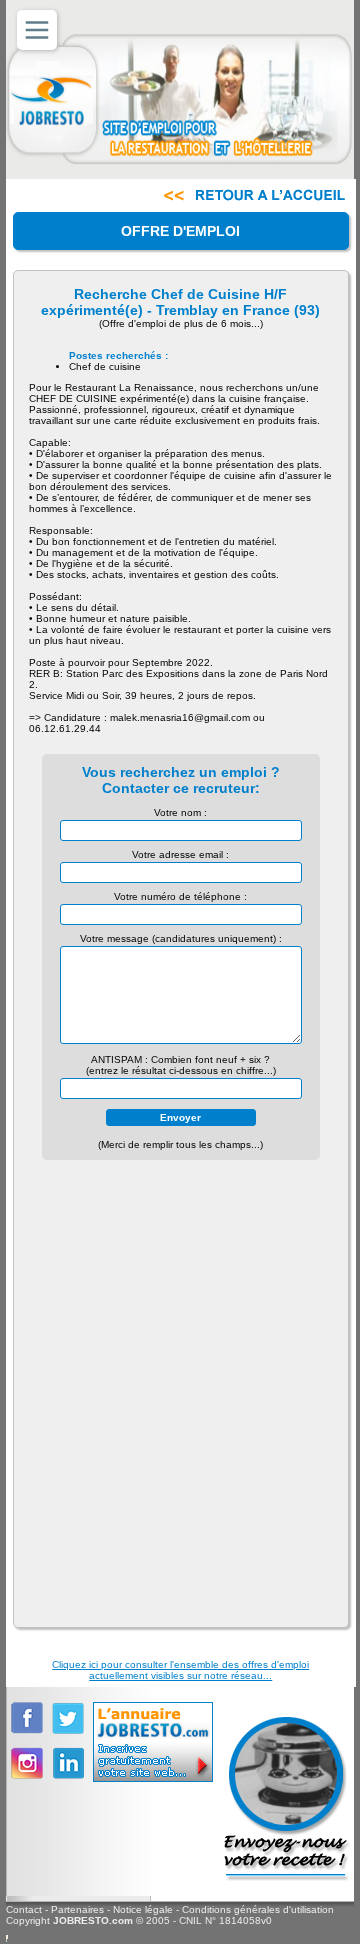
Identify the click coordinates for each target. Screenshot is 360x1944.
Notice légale (143, 1909)
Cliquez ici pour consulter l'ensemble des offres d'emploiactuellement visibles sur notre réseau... (180, 1670)
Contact (24, 1909)
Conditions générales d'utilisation (258, 1909)
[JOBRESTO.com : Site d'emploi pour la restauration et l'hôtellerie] (180, 97)
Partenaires (77, 1909)
